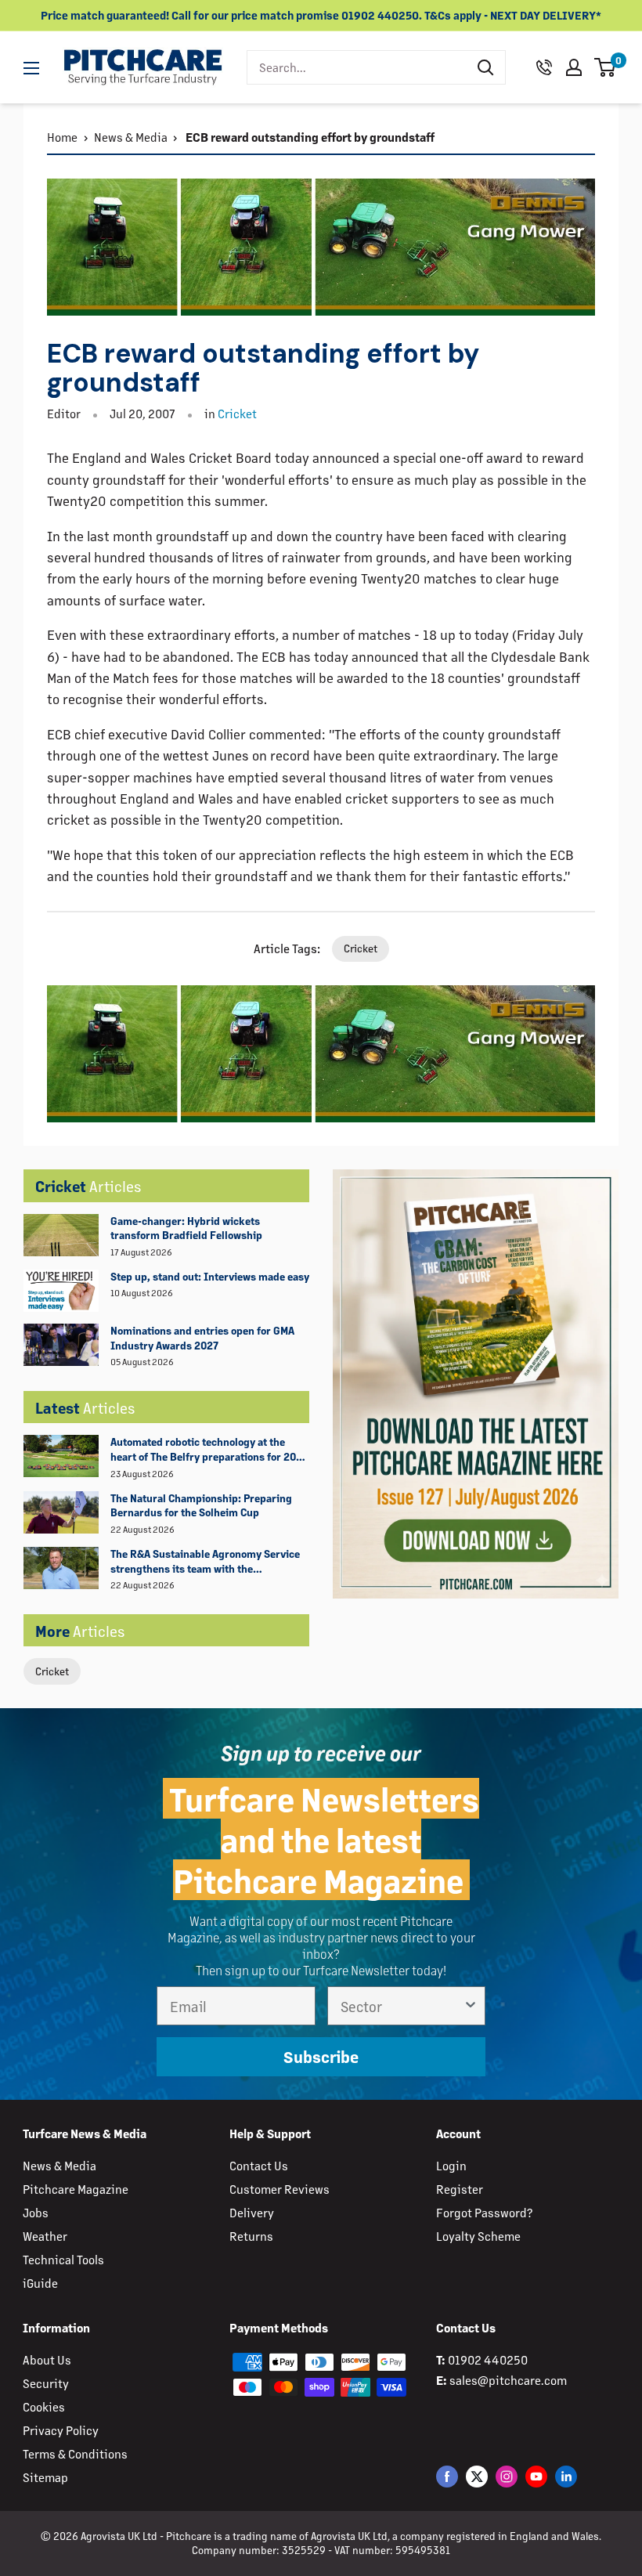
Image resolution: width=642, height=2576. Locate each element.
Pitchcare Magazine (76, 2189)
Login (451, 2165)
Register (460, 2189)
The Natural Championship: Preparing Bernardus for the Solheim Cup (201, 1505)
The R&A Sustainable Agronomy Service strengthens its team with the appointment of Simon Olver (205, 1562)
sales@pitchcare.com (508, 2380)
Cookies (44, 2406)
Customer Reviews (280, 2189)
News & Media (131, 137)
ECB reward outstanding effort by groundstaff (309, 137)
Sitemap (45, 2477)
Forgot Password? (484, 2212)
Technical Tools (63, 2259)
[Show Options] (471, 2006)
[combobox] (357, 67)
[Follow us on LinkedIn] (566, 2476)
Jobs (36, 2212)
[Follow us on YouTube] (536, 2476)
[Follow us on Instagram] (507, 2476)
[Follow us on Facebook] (447, 2476)
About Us (47, 2359)
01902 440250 (488, 2359)
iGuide (40, 2283)
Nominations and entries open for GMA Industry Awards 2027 (202, 1338)
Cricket (52, 1671)
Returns (251, 2236)
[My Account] (574, 67)
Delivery (252, 2212)
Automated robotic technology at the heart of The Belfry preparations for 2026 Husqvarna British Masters (209, 1450)
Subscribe (321, 2056)
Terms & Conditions (75, 2453)
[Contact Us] (544, 67)
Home (62, 137)
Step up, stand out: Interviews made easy (210, 1276)
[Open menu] (31, 68)
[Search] (485, 67)
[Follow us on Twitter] (477, 2476)
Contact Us (259, 2165)
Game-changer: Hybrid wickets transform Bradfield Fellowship (186, 1228)
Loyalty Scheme (478, 2236)
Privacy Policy (61, 2430)
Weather (45, 2236)
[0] (606, 67)
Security (46, 2383)
